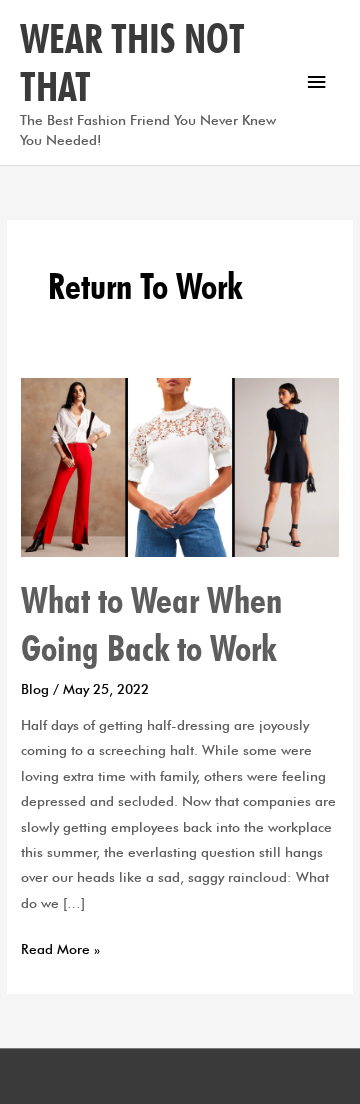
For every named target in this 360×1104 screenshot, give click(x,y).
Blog (35, 689)
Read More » (60, 947)
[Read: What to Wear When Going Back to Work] (180, 465)
